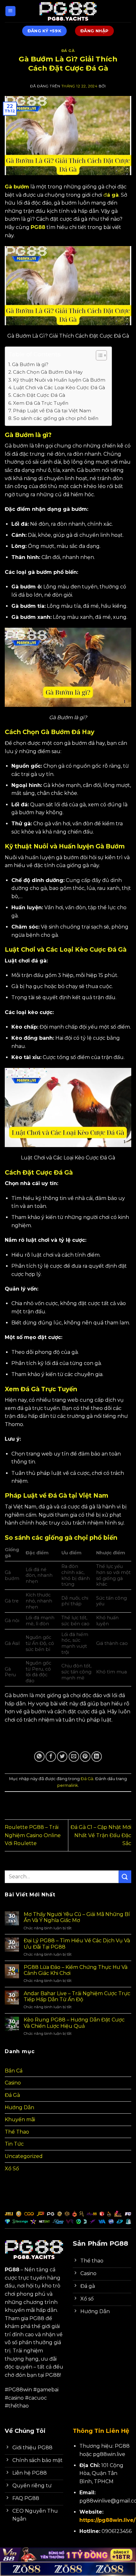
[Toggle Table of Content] (98, 355)
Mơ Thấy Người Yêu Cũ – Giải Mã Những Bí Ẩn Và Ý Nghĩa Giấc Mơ (77, 1917)
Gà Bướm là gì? (30, 364)
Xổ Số (12, 2169)
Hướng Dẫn (19, 2107)
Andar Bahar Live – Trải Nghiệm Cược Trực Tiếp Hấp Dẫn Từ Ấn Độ (77, 1996)
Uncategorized (24, 2156)
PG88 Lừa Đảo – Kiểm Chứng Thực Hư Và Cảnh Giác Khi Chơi (76, 1970)
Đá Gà (68, 51)
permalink (68, 1785)
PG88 (38, 227)
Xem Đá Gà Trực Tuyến (41, 403)
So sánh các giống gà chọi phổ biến (56, 418)
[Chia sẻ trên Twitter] (62, 1757)
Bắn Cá (14, 2071)
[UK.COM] (68, 11)
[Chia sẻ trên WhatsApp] (39, 1757)
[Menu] (10, 11)
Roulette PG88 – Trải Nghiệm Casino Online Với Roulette (33, 1835)
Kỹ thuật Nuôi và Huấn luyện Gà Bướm (59, 380)
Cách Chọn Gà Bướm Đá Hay (48, 372)
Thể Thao (17, 2132)
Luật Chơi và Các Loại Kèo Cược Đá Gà (59, 387)
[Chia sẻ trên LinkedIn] (97, 1757)
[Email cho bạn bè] (74, 1757)
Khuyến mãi (20, 2119)
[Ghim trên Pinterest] (85, 1757)
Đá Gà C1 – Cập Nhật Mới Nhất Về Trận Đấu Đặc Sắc (101, 1835)
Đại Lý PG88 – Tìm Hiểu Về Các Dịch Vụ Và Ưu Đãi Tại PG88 (77, 1944)
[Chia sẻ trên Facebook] (51, 1757)
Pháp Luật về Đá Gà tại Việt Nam (52, 411)
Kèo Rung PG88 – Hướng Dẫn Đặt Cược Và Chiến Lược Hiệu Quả (74, 2023)
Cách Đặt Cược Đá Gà (39, 395)
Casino (13, 2083)
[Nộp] (125, 1877)
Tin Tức (14, 2144)
